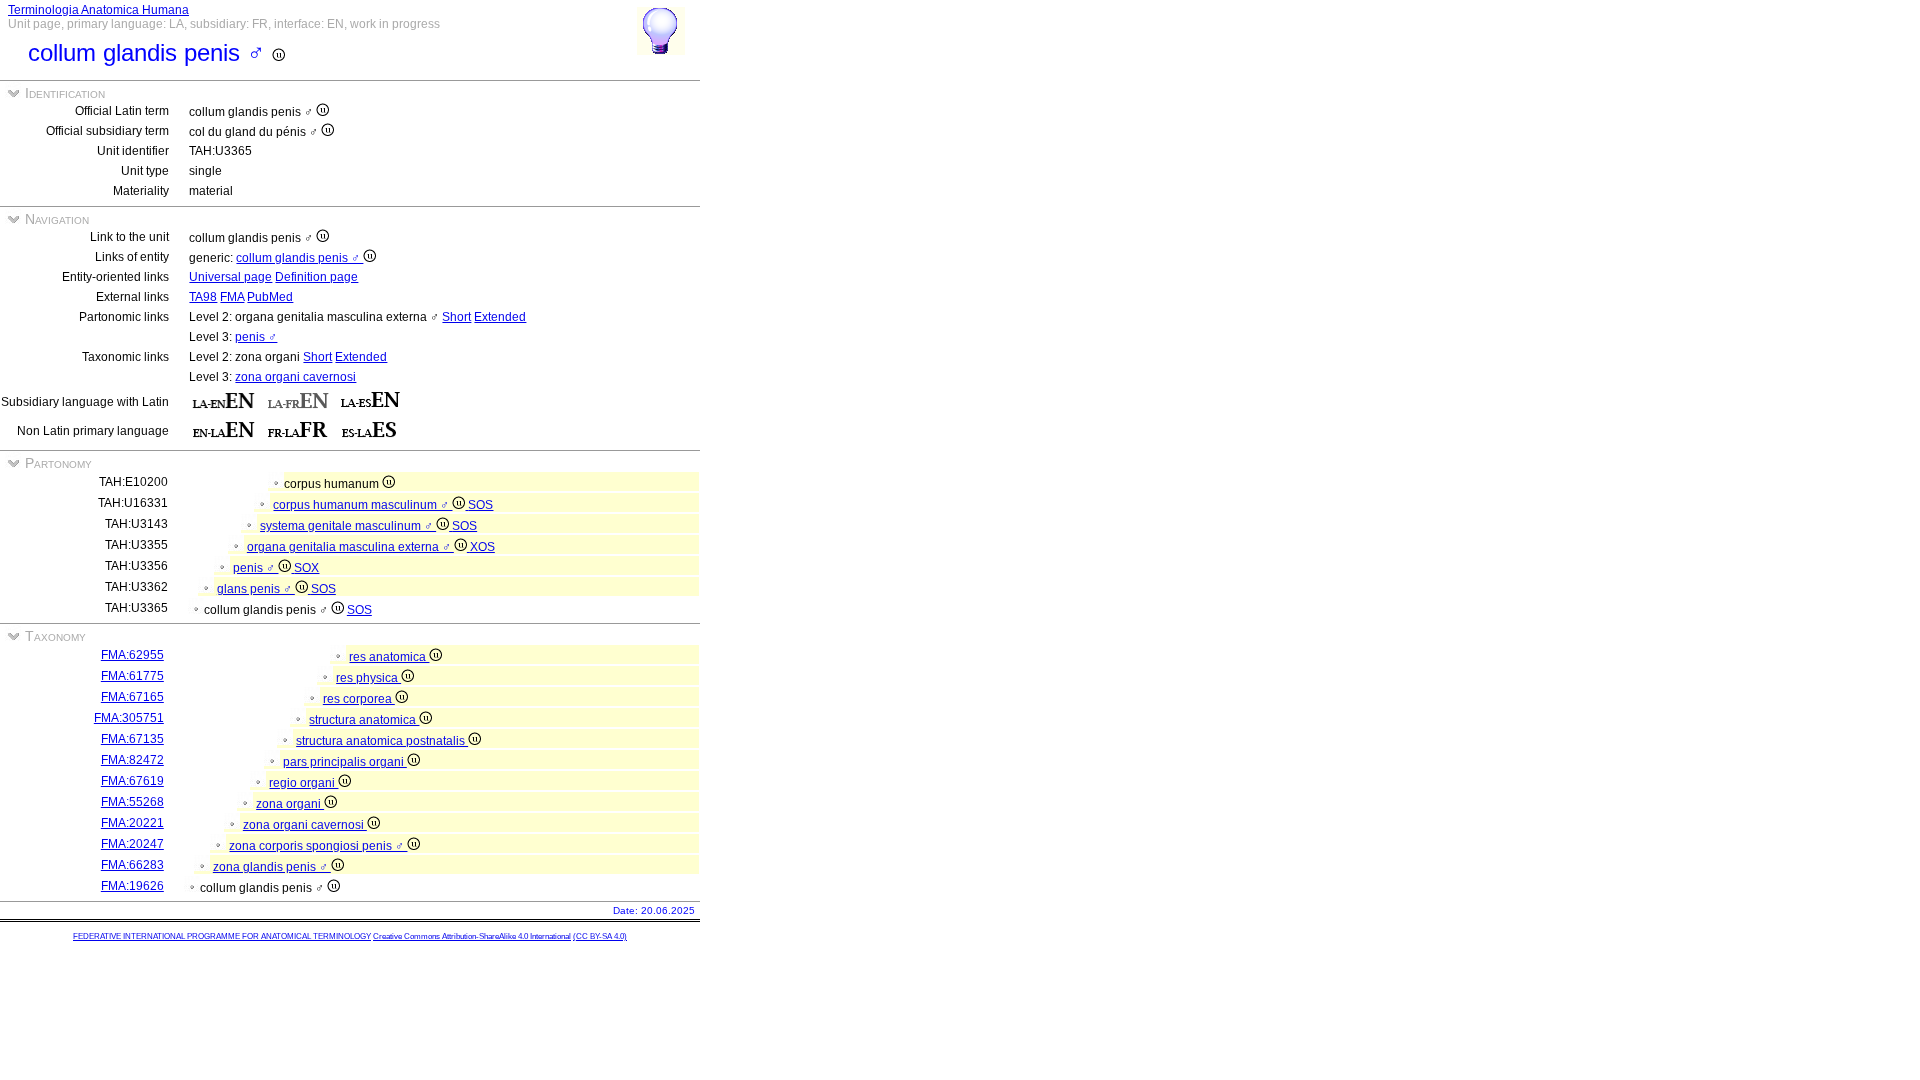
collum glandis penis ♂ (299, 258)
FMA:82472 (132, 760)
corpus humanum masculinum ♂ (362, 505)
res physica (368, 678)
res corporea (359, 699)
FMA (232, 297)
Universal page (230, 277)
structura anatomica (364, 720)
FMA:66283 (132, 865)
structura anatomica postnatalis (382, 741)
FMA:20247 (132, 844)
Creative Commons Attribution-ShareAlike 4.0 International (472, 936)
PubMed (270, 297)
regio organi (303, 783)
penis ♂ (256, 337)
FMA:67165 (132, 697)
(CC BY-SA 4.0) (600, 936)
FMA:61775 (132, 676)
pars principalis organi (345, 762)
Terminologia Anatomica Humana (98, 10)
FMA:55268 (132, 802)
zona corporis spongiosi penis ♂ (318, 846)
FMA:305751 (129, 718)
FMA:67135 (132, 739)
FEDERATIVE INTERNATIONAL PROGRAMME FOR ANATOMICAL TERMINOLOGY (222, 936)
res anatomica (389, 657)
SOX (306, 568)
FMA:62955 (132, 655)
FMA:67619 (132, 781)
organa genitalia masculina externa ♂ (350, 547)
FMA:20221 (132, 823)
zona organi (290, 804)
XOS (482, 547)
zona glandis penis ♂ (272, 867)
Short (456, 317)
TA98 (203, 297)
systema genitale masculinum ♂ (348, 526)
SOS (480, 505)
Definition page (316, 277)
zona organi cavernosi (295, 377)
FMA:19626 (132, 886)
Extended (500, 317)
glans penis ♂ (256, 589)
